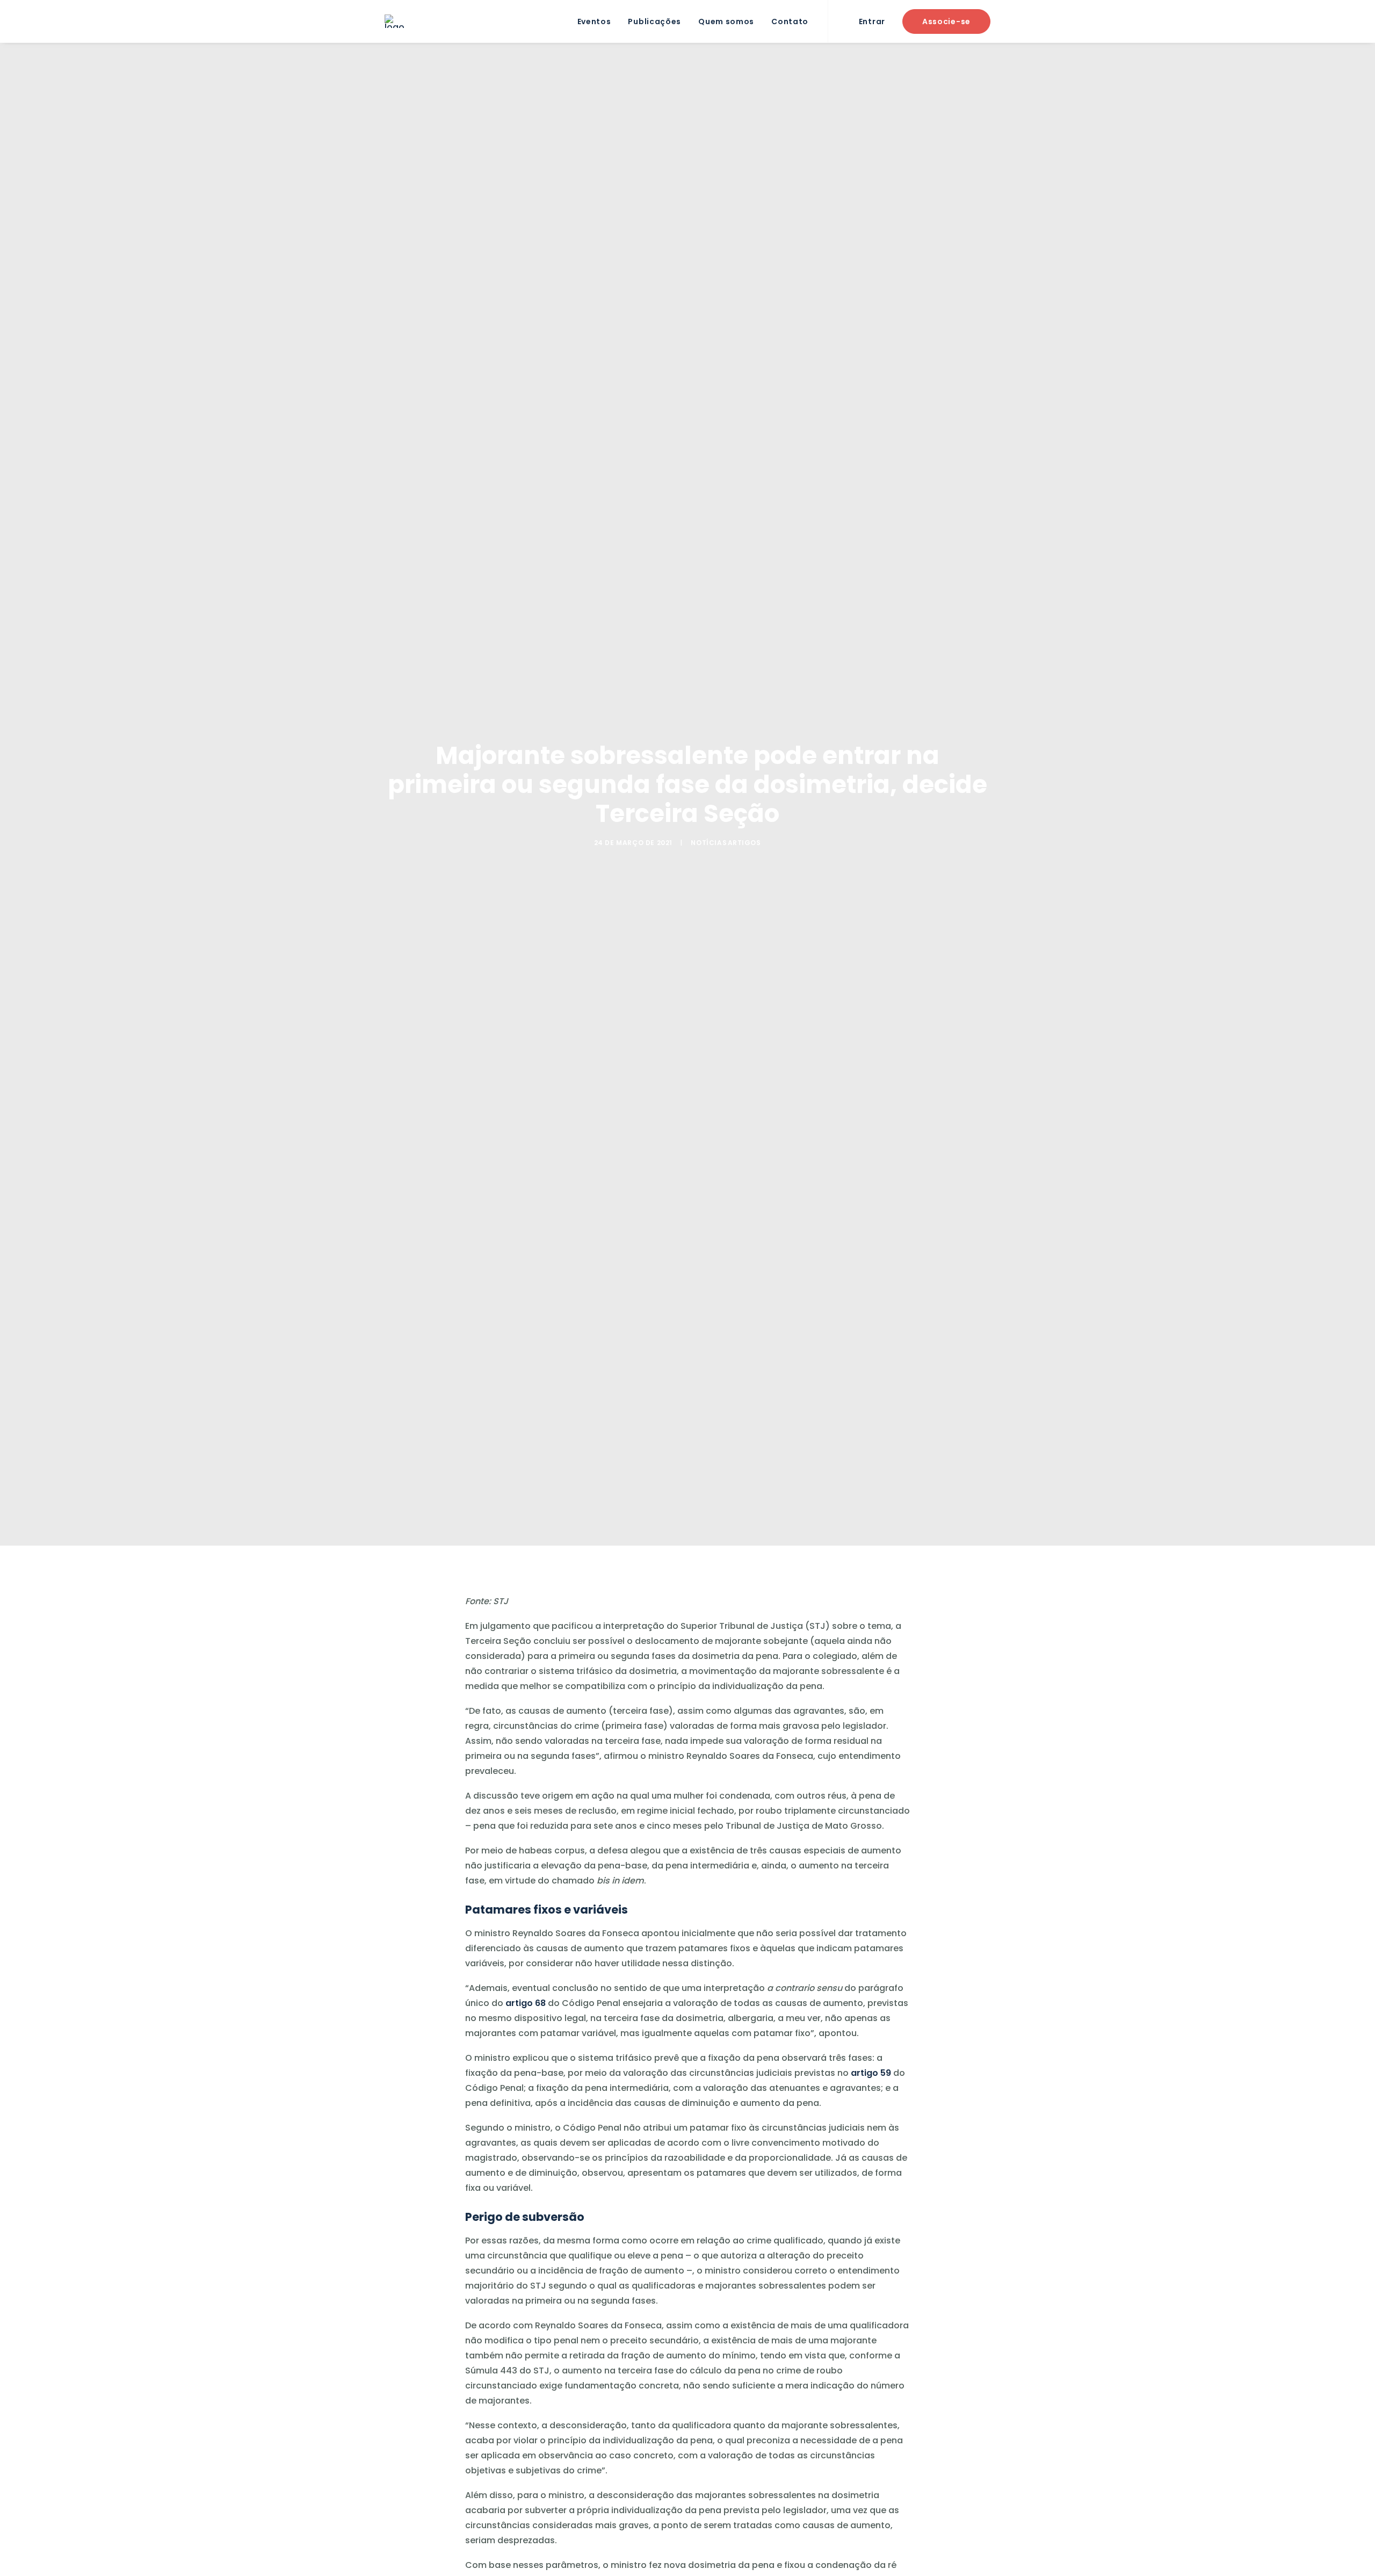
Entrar (872, 21)
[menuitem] (594, 21)
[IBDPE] (395, 21)
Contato (790, 21)
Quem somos (726, 21)
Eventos (594, 21)
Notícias (709, 843)
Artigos (744, 843)
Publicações (654, 21)
